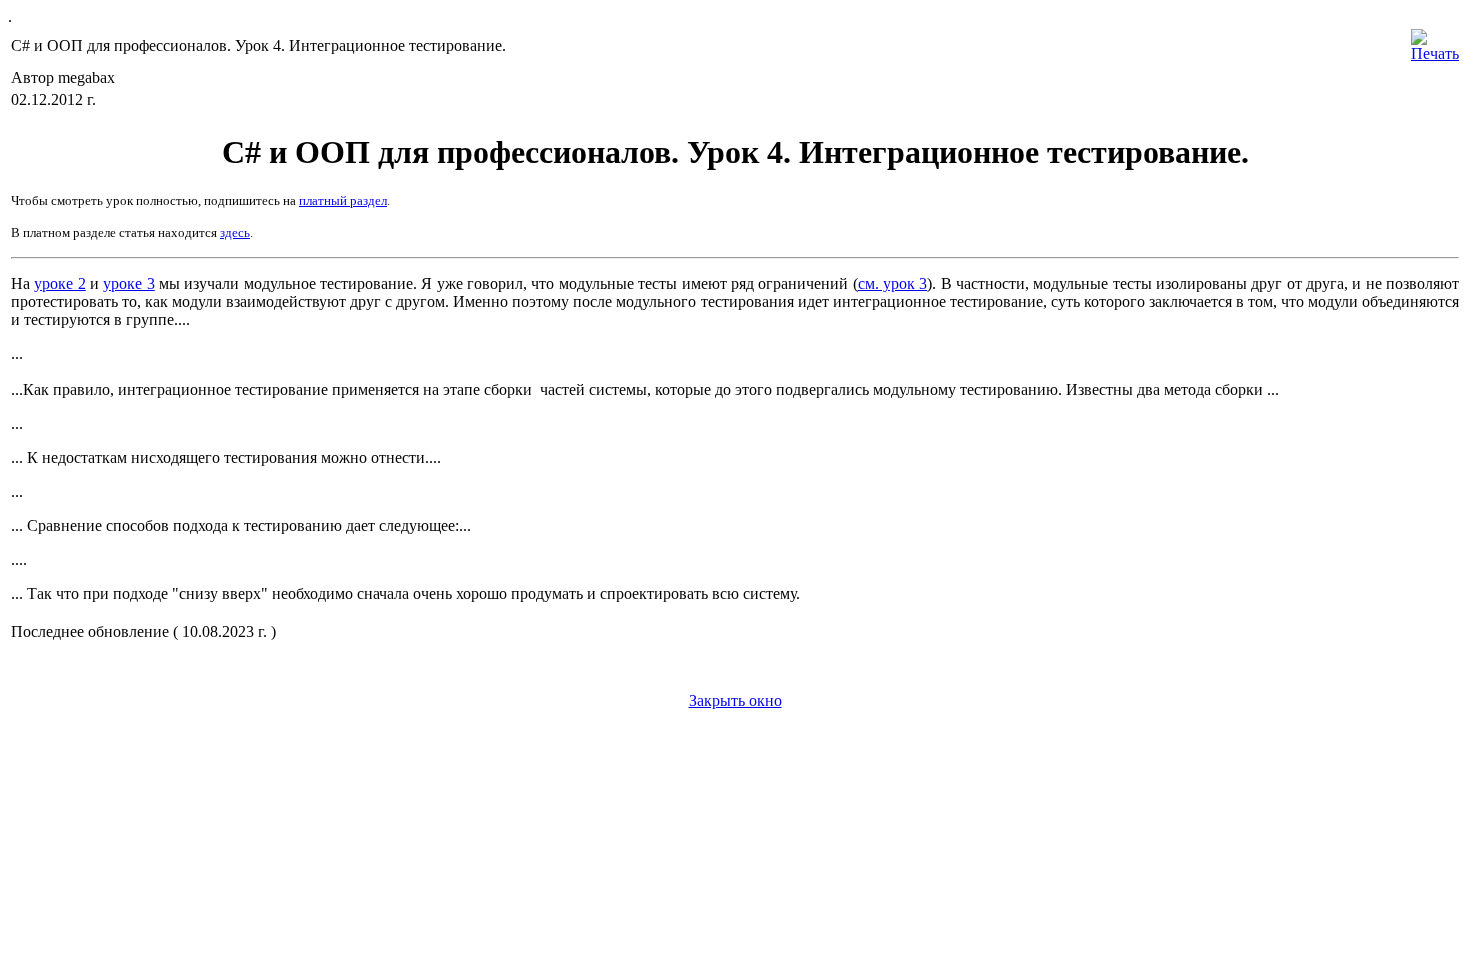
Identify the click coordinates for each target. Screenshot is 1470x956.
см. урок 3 (893, 283)
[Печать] (1435, 40)
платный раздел (343, 200)
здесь (235, 232)
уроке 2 (59, 283)
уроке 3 (128, 283)
